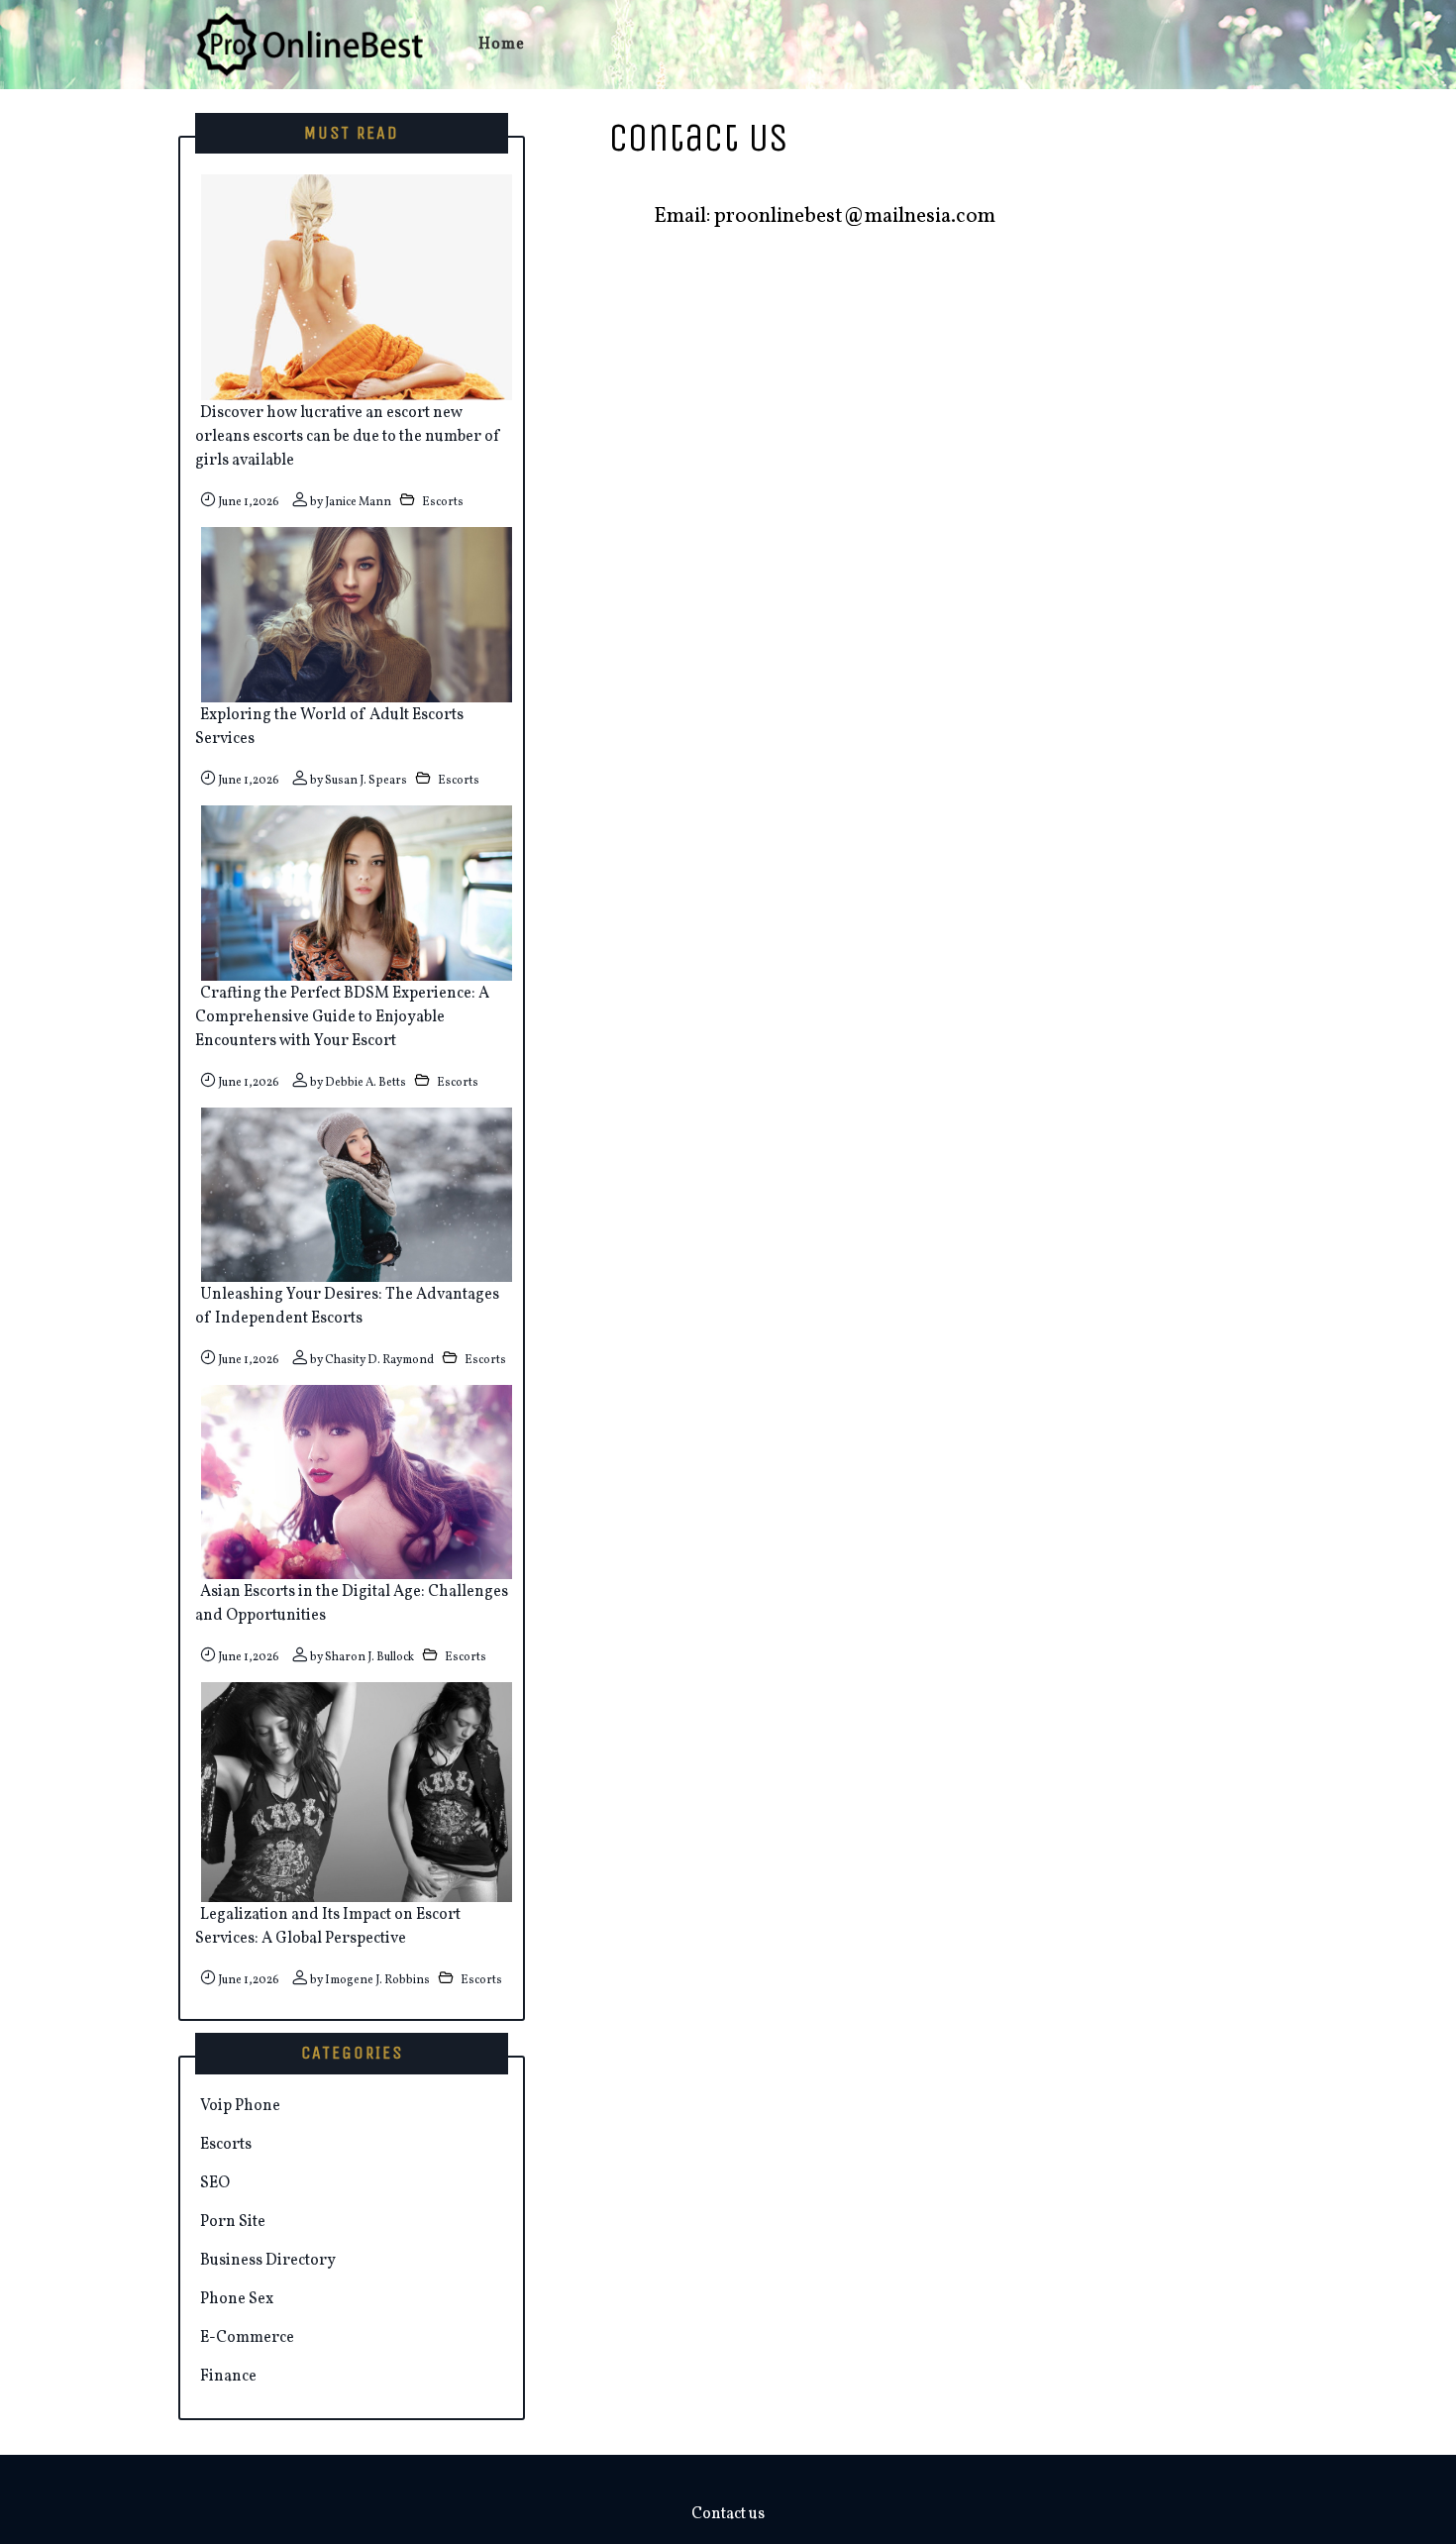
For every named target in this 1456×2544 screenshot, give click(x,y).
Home (502, 45)
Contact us (728, 2514)
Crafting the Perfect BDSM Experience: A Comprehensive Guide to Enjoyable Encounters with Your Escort (342, 1017)
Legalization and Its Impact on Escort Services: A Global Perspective (328, 1927)
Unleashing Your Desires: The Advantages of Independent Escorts (347, 1307)
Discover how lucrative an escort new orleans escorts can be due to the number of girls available (348, 437)
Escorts (443, 502)
